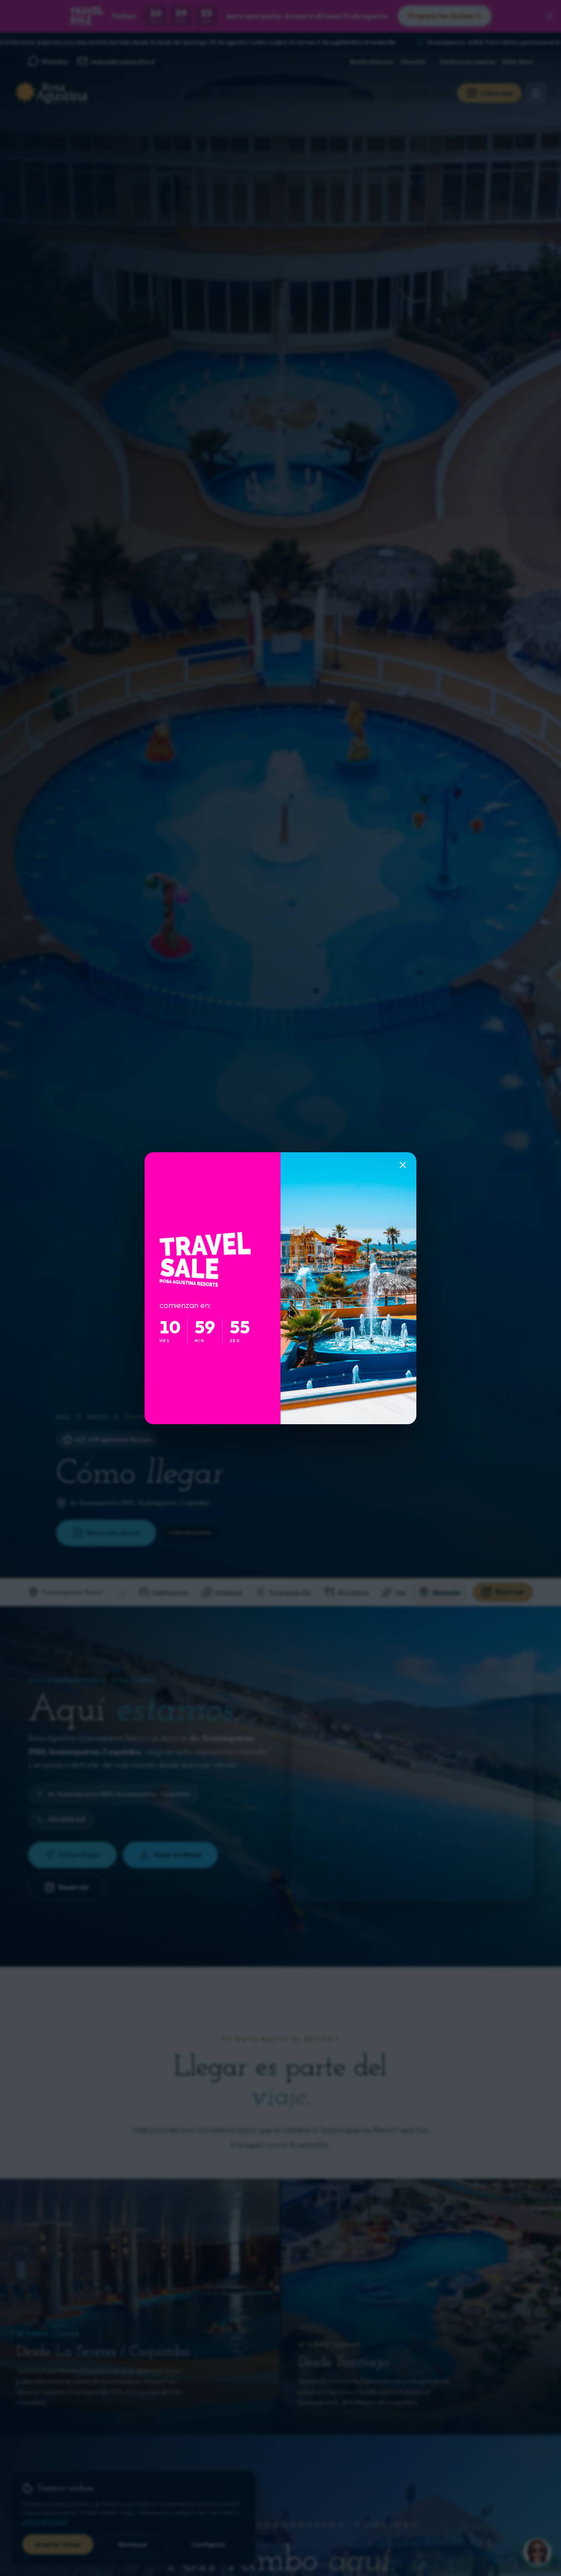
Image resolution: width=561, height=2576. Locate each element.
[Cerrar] (403, 1165)
